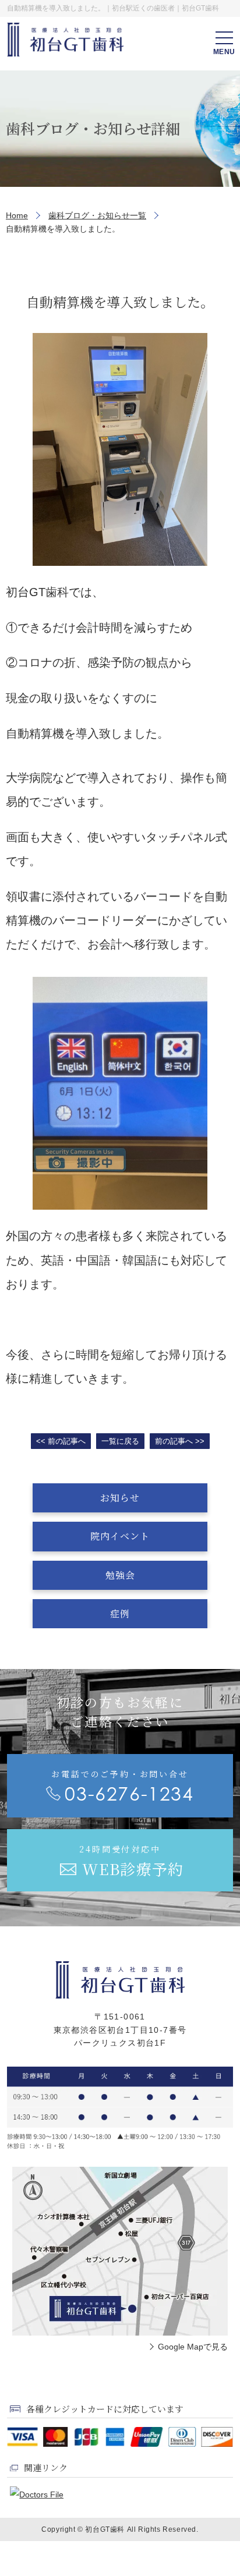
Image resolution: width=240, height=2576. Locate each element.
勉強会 (120, 1575)
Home (17, 215)
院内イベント (120, 1536)
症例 (120, 1613)
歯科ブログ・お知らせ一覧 (97, 215)
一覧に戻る (120, 1441)
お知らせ (120, 1498)
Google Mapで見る (193, 2347)
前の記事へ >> (180, 1441)
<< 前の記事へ (61, 1441)
